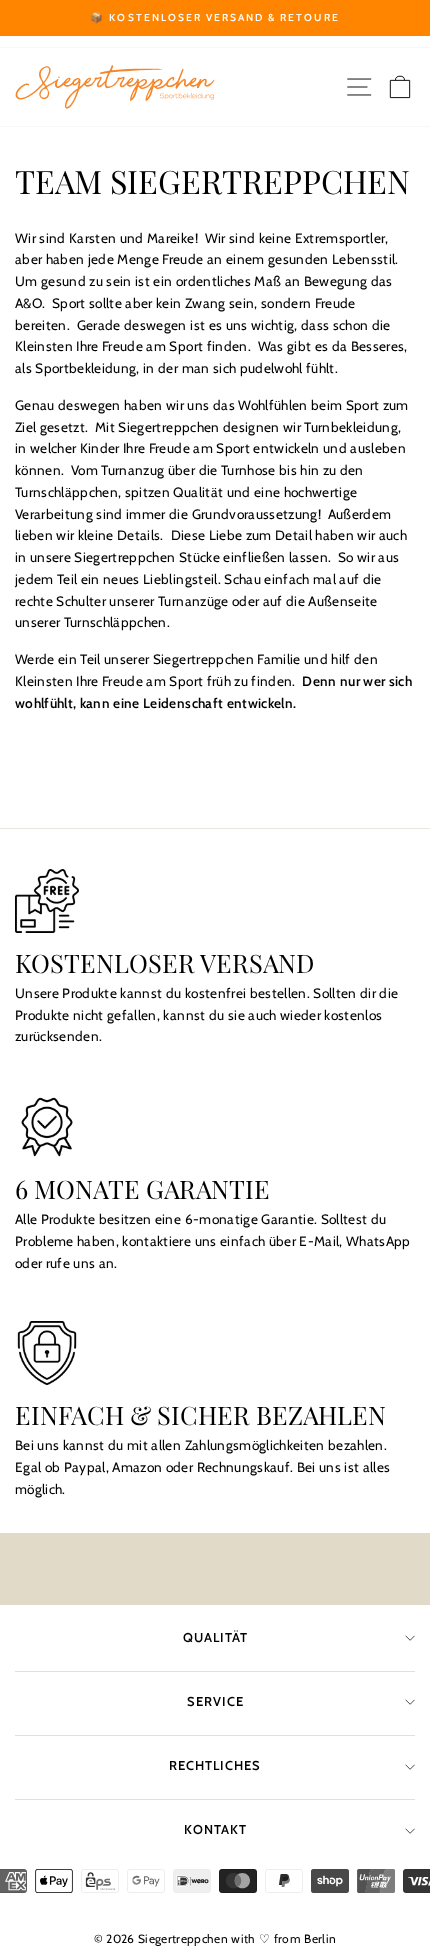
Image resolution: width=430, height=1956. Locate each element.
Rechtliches (215, 1765)
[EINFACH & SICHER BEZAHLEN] (215, 1353)
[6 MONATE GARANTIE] (215, 1127)
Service (215, 1701)
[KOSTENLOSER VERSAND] (215, 901)
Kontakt (215, 1829)
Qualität (215, 1637)
